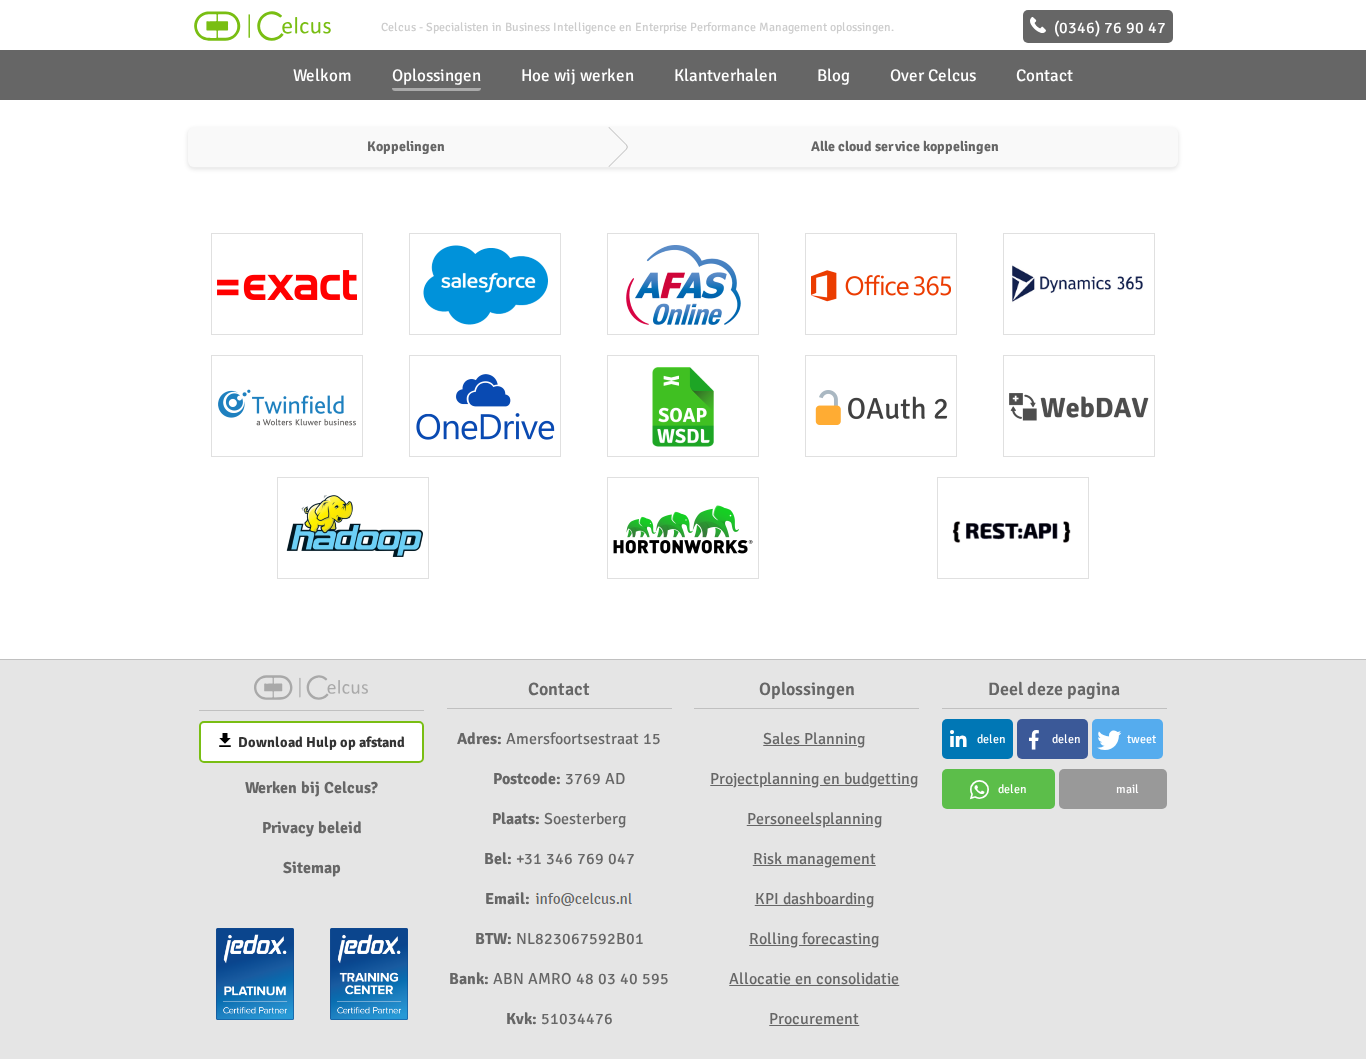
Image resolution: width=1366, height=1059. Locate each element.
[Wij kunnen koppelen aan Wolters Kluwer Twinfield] (287, 406)
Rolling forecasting (814, 939)
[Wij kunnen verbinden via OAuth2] (881, 406)
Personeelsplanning (814, 819)
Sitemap (312, 868)
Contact (1044, 75)
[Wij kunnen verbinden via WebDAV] (1079, 406)
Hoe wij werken (577, 75)
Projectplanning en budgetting (814, 779)
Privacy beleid (312, 828)
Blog (833, 75)
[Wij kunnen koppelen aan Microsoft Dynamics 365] (1079, 284)
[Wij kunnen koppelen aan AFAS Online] (683, 284)
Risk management (814, 859)
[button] (977, 739)
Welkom (322, 75)
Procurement (814, 1019)
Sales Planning (814, 739)
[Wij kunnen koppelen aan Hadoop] (353, 528)
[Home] (260, 36)
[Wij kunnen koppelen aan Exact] (287, 284)
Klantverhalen (725, 75)
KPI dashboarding (814, 899)
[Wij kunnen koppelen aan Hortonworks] (683, 528)
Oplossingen (436, 75)
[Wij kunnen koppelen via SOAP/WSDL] (683, 406)
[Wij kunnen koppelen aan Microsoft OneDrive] (485, 406)
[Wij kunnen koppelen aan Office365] (881, 284)
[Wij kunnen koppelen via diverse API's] (1013, 528)
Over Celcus (933, 75)
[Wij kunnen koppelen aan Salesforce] (485, 284)
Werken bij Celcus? (311, 788)
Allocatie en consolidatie (814, 979)
